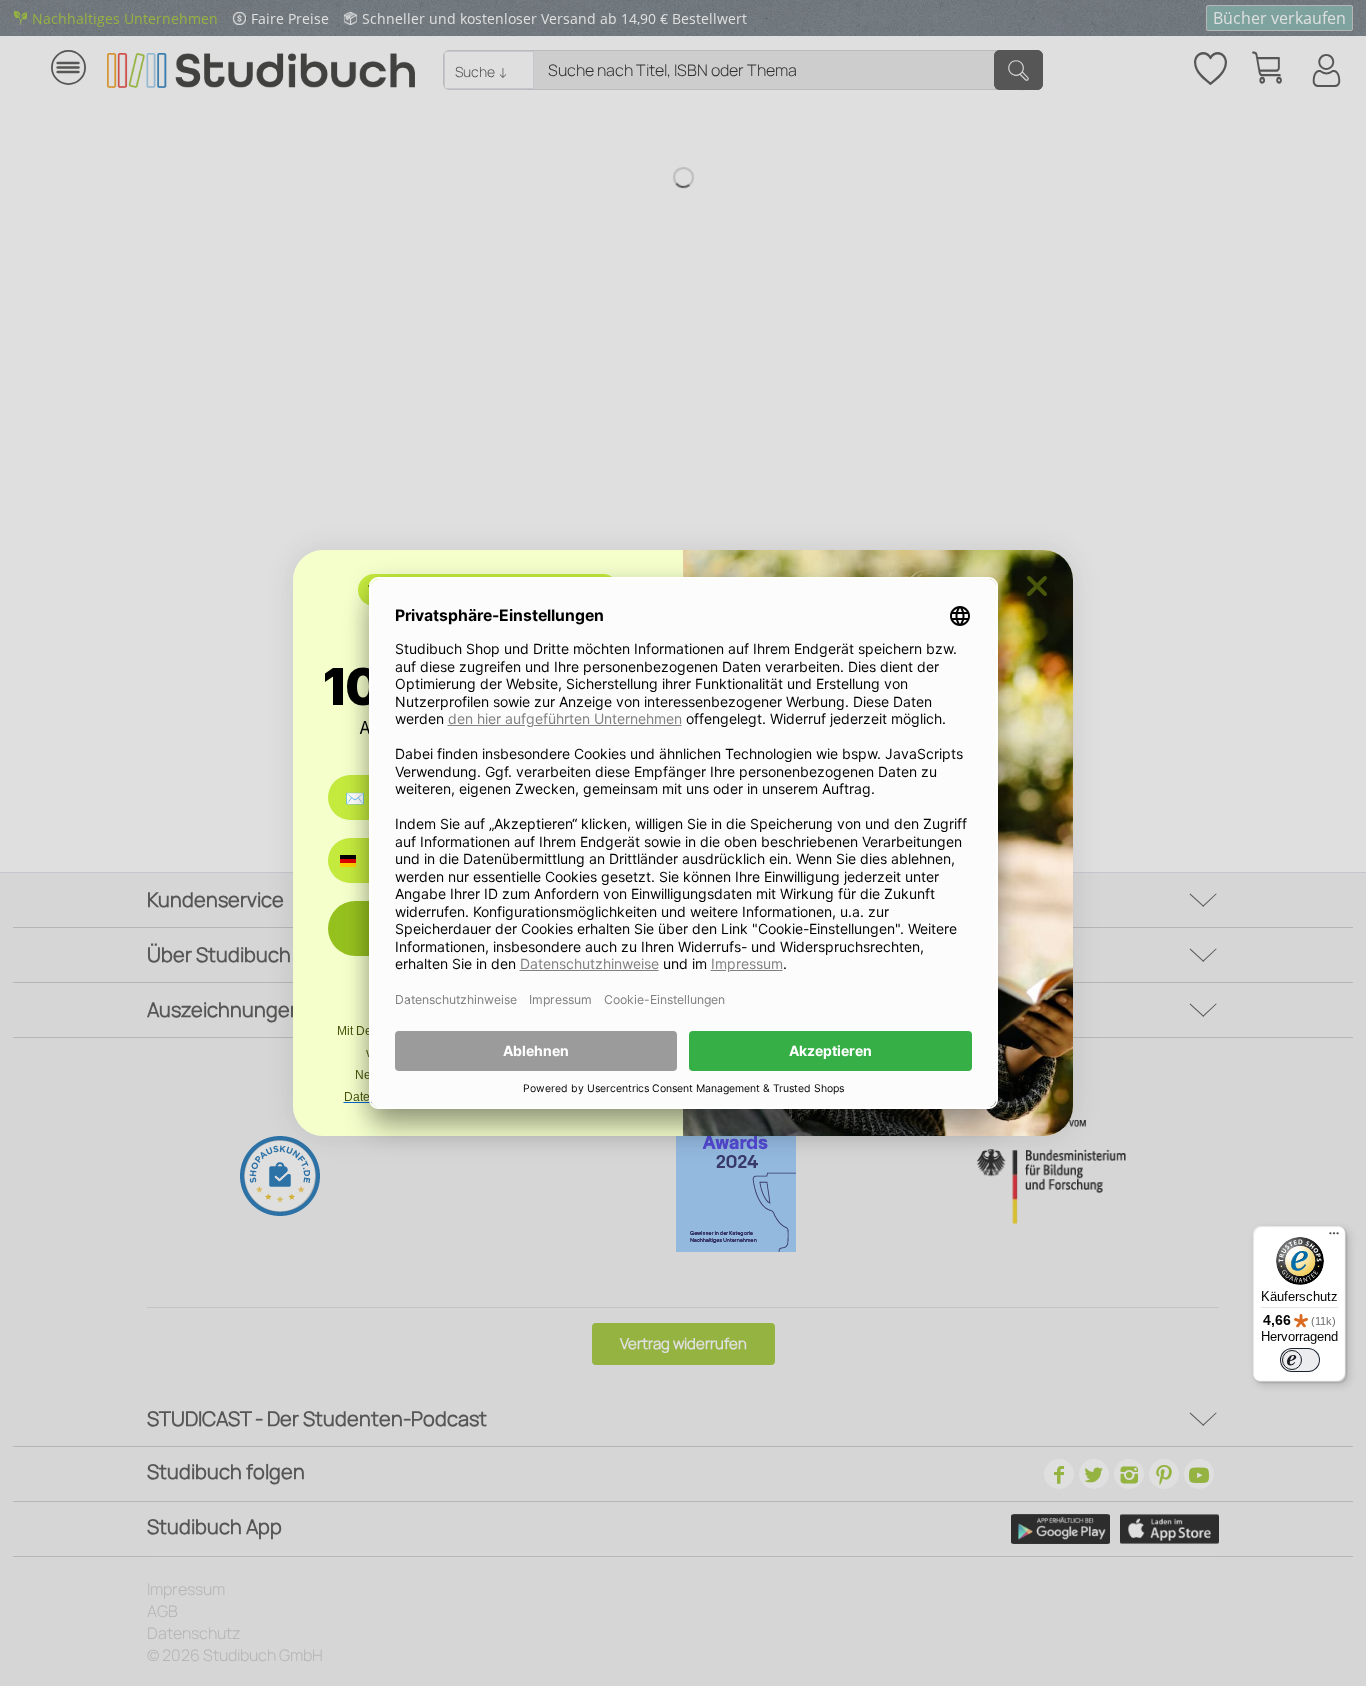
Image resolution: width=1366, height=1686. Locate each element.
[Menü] (1334, 1238)
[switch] (1300, 1360)
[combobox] (362, 860)
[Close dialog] (1037, 586)
